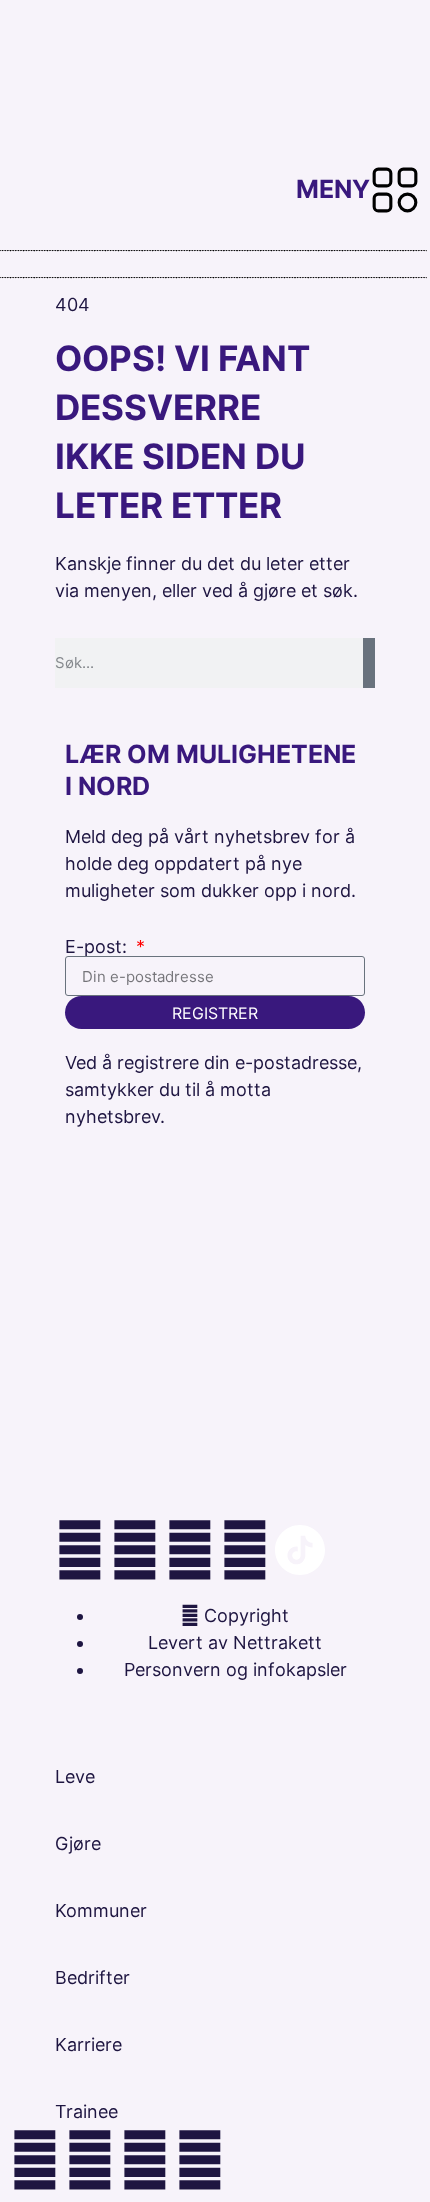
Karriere (88, 2044)
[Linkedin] (135, 1550)
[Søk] (369, 663)
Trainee (86, 2111)
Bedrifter (92, 1977)
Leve (75, 1776)
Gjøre (78, 1843)
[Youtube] (245, 1550)
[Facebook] (190, 1550)
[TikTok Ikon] (300, 1550)
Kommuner (101, 1910)
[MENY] (395, 190)
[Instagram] (80, 1550)
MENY (333, 189)
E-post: (98, 947)
